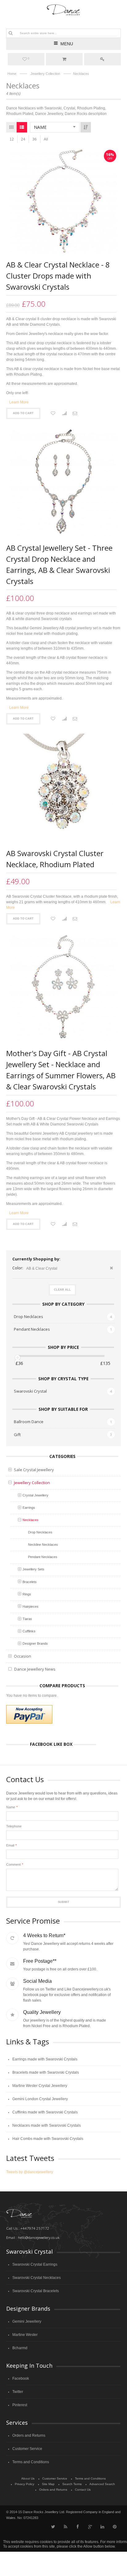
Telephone (14, 1826)
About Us (28, 2478)
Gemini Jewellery (27, 2321)
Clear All (62, 1290)
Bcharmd (20, 2348)
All (46, 139)
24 (23, 139)
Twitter (18, 2392)
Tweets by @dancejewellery (30, 2172)
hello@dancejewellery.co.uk (39, 2237)
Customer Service (27, 2449)
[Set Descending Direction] (86, 127)
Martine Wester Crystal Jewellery (40, 2086)
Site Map (48, 2484)
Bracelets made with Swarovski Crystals (46, 2072)
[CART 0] (64, 59)
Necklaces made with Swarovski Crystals (47, 2125)
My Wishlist (29, 59)
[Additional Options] (29, 1714)
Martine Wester (25, 2335)
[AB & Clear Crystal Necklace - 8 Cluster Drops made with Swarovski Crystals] (63, 201)
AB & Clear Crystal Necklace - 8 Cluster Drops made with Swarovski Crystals (58, 276)
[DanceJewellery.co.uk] (64, 10)
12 (12, 139)
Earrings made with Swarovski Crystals (45, 2059)
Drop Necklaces (29, 1317)
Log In (102, 59)
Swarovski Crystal (30, 1391)
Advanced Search (102, 2484)
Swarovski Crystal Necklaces (37, 2278)
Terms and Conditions (31, 2462)
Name (11, 1807)
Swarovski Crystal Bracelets (36, 2291)
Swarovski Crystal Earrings (35, 2264)
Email (10, 1845)
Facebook (21, 2378)
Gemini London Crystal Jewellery (40, 2099)
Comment (13, 1864)
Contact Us (83, 2490)
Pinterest (20, 2405)
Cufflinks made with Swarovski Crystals (45, 2112)
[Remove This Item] (111, 1269)
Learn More (19, 402)
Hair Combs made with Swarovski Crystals (48, 2139)
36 (35, 139)
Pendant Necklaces (32, 1329)
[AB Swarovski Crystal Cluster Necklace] (63, 788)
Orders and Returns (29, 2435)
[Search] (10, 33)
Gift (17, 1435)
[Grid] (11, 127)
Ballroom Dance (29, 1422)
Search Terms (72, 2484)
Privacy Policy (25, 2484)
